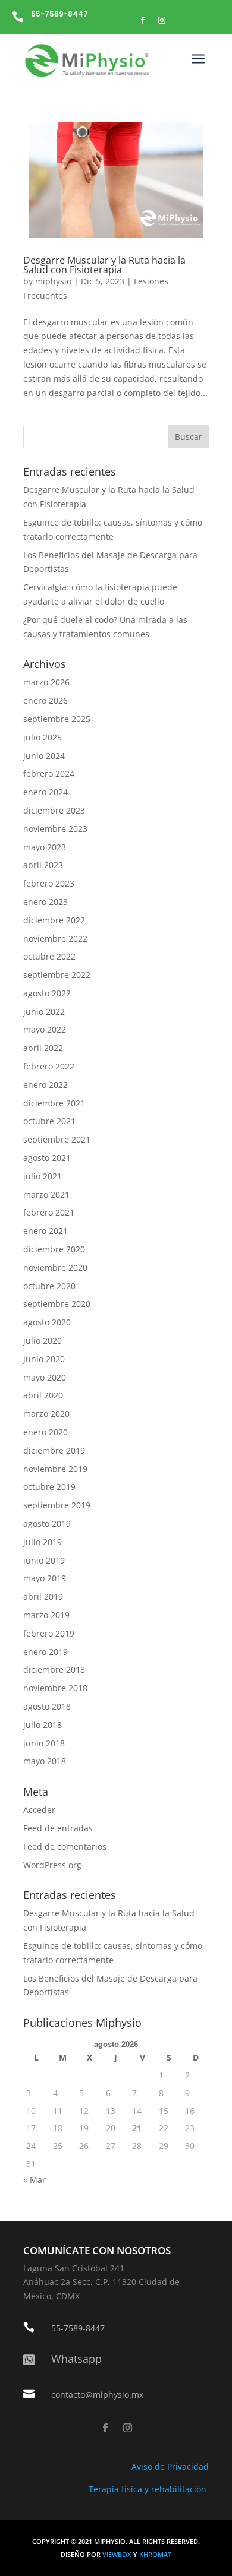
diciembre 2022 (54, 920)
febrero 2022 (49, 1066)
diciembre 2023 (54, 810)
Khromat (155, 2555)
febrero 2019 (49, 1633)
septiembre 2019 (57, 1505)
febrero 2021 (49, 1212)
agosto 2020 (47, 1322)
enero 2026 (46, 700)
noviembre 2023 (55, 829)
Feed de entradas (58, 1828)
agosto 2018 (47, 1706)
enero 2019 (46, 1652)
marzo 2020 (46, 1414)
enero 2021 (46, 1231)
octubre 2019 (49, 1487)
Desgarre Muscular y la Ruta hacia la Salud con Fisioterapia (104, 265)
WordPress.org (52, 1865)
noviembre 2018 (55, 1688)
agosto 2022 (47, 993)
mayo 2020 (45, 1377)
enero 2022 (46, 1085)
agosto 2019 (47, 1523)
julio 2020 (43, 1341)
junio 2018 (44, 1743)
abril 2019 (43, 1596)
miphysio (53, 281)
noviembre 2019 (55, 1469)
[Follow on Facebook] (143, 20)
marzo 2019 (46, 1615)
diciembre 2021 (54, 1103)
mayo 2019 (45, 1578)
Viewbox (118, 2555)
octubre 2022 (49, 956)
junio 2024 (44, 756)
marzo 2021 (46, 1194)
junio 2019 (44, 1560)
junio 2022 (44, 1012)
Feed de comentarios (65, 1846)
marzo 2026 (46, 682)
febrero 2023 (49, 883)
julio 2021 (43, 1176)
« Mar (35, 2180)
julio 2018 (43, 1725)
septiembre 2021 (57, 1139)
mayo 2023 (45, 847)
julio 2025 (43, 737)
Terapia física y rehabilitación (149, 2489)
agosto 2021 (47, 1158)
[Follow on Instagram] (162, 20)
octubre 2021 (49, 1121)
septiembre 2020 (57, 1304)
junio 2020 (44, 1359)
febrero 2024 (49, 773)
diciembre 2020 (54, 1249)
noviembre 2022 (55, 939)
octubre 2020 (49, 1286)
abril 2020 (43, 1395)
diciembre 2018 (54, 1670)
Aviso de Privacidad (170, 2466)
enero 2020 (46, 1432)
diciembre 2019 (54, 1450)
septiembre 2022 (57, 975)
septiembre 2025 (57, 719)
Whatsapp (76, 2359)
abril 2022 (43, 1048)
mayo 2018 (45, 1761)
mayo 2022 (45, 1029)
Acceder (39, 1810)
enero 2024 (46, 792)
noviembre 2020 (55, 1268)
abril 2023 (43, 865)
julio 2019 (43, 1542)
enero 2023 (46, 902)
